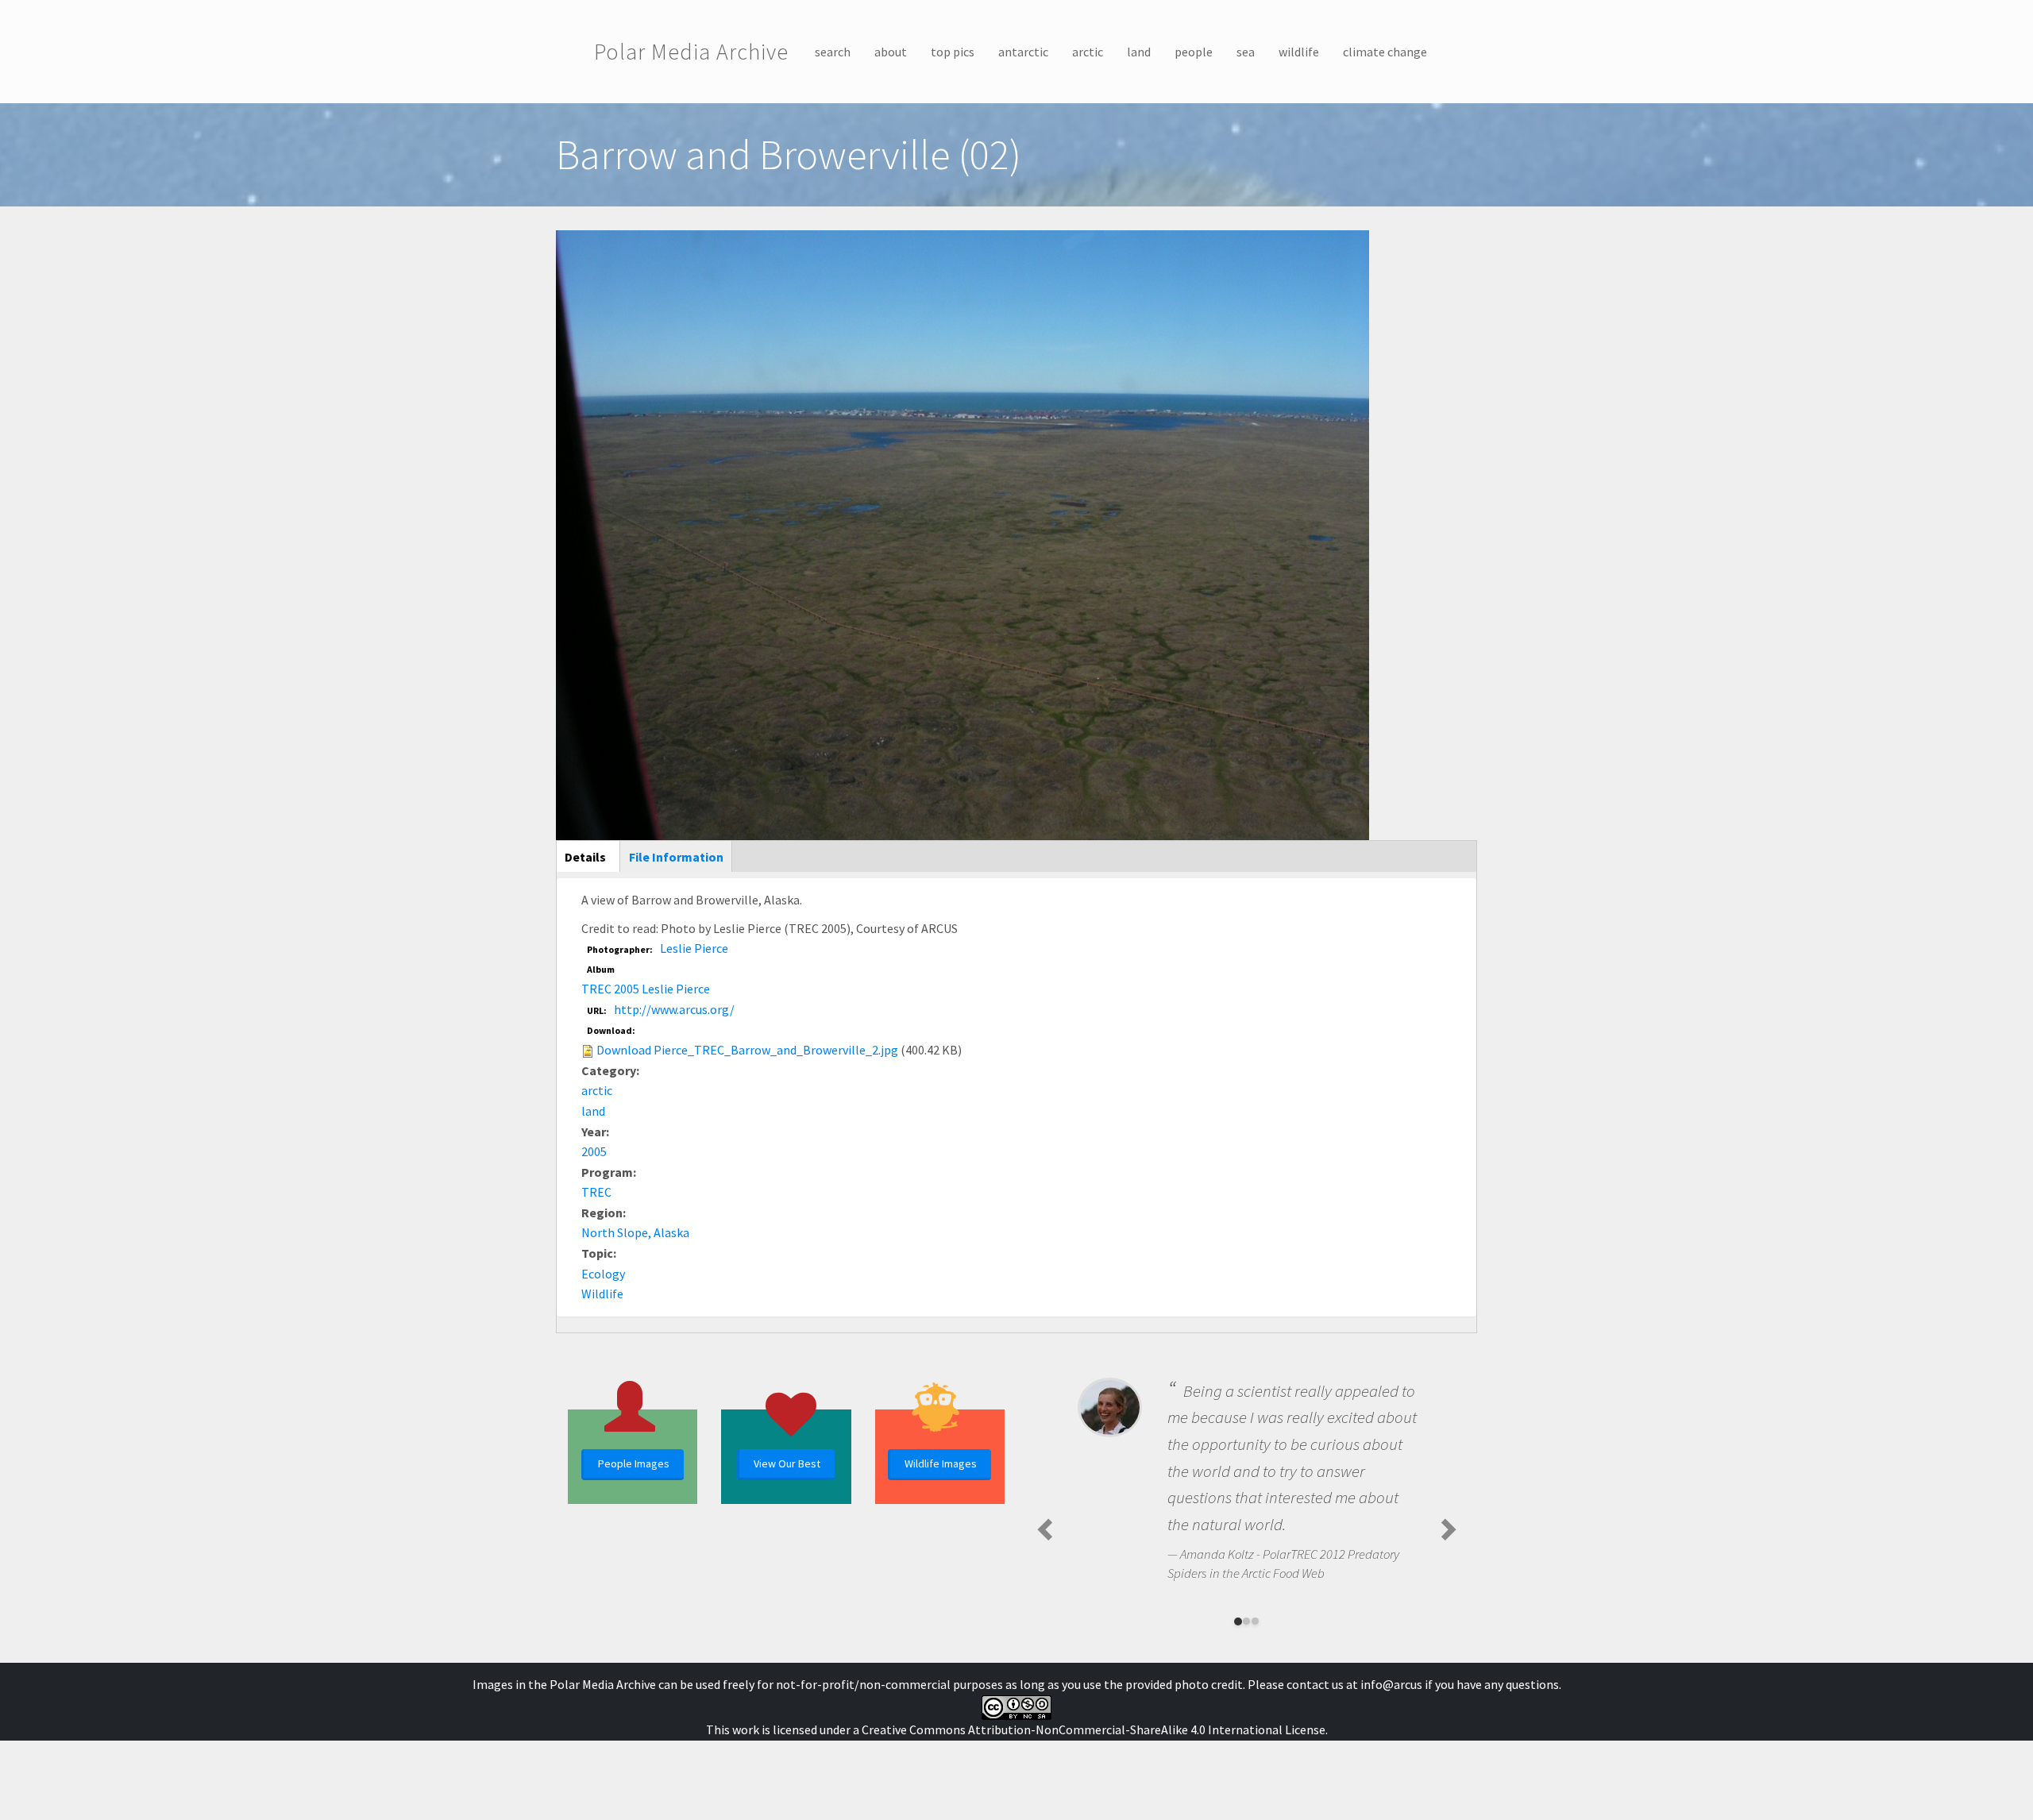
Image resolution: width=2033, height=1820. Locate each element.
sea (1246, 52)
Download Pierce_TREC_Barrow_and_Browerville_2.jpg (747, 1050)
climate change (1385, 52)
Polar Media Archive (691, 52)
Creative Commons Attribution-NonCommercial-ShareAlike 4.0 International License (1094, 1729)
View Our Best (787, 1463)
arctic (1088, 52)
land (1139, 52)
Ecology (603, 1274)
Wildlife (602, 1294)
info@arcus (1391, 1684)
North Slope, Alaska (635, 1232)
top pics (953, 52)
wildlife (1299, 52)
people (1194, 52)
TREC (596, 1192)
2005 (594, 1151)
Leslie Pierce (694, 948)
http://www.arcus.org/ (674, 1009)
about (891, 52)
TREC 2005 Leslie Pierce (646, 989)
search (833, 52)
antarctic (1023, 52)
